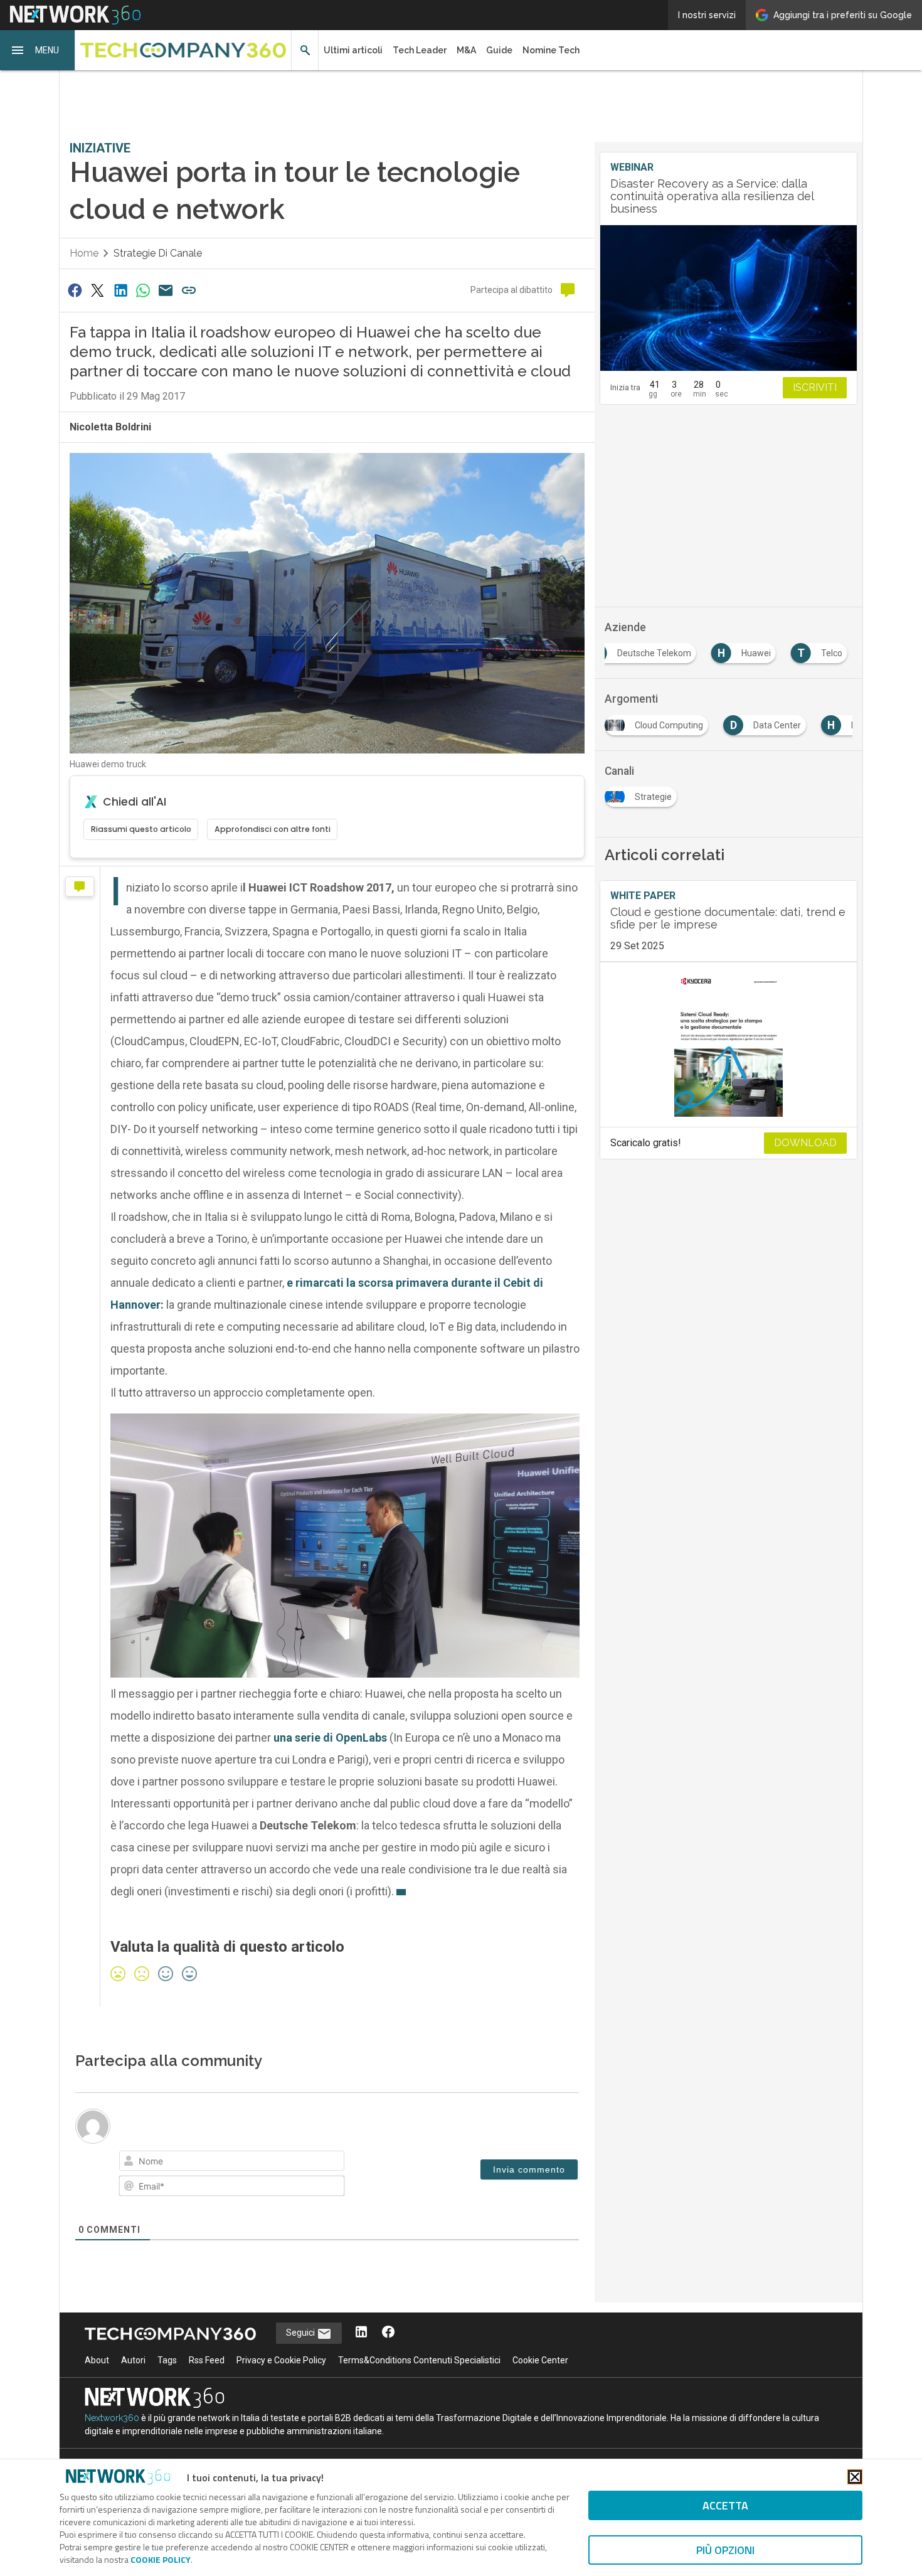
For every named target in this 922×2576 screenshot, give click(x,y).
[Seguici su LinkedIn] (361, 2333)
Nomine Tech (551, 50)
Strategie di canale (158, 253)
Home (84, 253)
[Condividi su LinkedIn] (120, 290)
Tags (167, 2360)
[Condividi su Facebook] (75, 290)
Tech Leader (420, 50)
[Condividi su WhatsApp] (143, 290)
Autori (133, 2360)
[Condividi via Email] (166, 290)
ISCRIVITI (815, 387)
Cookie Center (540, 2360)
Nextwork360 (112, 2418)
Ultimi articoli (353, 50)
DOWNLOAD (805, 1143)
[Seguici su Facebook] (388, 2333)
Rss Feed (207, 2360)
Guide (499, 50)
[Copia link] (189, 290)
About (97, 2360)
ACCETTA (725, 2505)
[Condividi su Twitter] (97, 290)
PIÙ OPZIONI (725, 2550)
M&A (466, 50)
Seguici (301, 2333)
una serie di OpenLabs (330, 1738)
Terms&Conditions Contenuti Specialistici (419, 2360)
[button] (38, 50)
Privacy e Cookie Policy (281, 2360)
